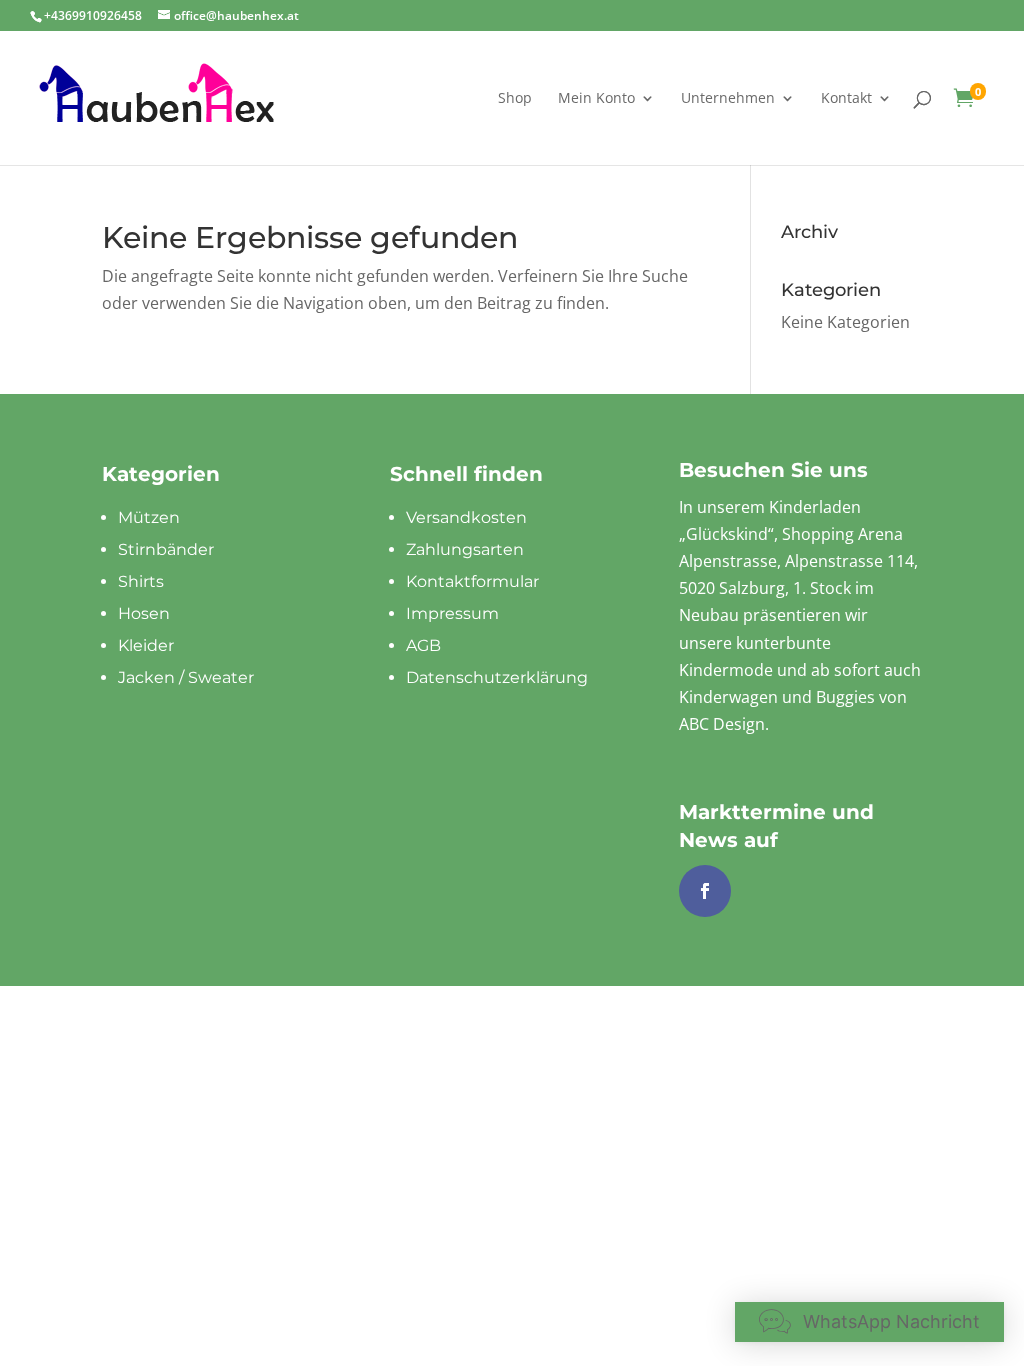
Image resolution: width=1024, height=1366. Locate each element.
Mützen (149, 517)
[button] (869, 1322)
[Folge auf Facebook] (705, 891)
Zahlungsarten (465, 549)
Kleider (146, 645)
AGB (423, 645)
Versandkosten (466, 517)
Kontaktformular (472, 581)
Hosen (144, 613)
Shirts (141, 581)
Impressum (452, 613)
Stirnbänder (166, 549)
